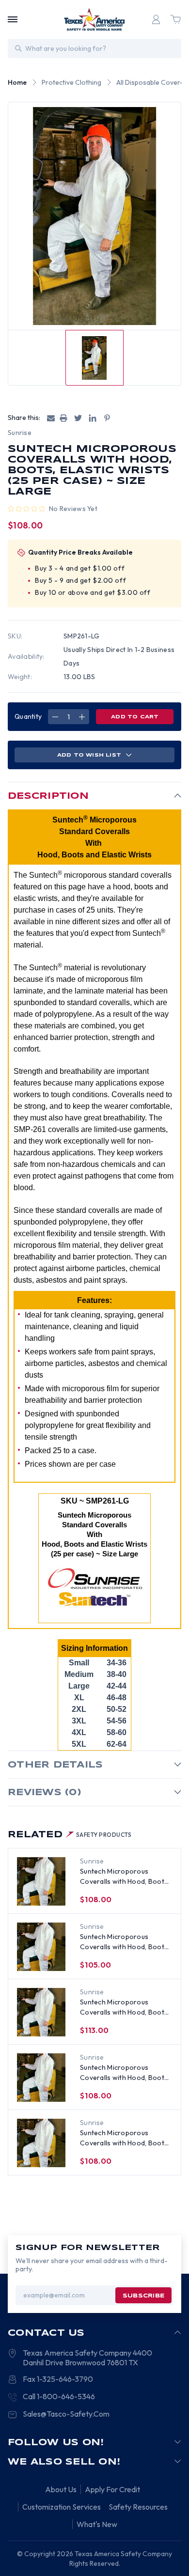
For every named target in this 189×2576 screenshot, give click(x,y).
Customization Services (62, 2507)
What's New (97, 2524)
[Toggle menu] (13, 19)
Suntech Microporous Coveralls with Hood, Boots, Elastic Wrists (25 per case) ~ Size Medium (125, 2073)
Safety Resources (138, 2507)
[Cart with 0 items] (175, 19)
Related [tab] (70, 1835)
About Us (61, 2489)
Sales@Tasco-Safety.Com (66, 2414)
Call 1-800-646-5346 (59, 2396)
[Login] (156, 19)
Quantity (28, 716)
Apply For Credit (112, 2489)
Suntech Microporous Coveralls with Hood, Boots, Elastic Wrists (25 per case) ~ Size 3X (125, 2008)
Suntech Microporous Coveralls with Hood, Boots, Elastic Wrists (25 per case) (125, 1877)
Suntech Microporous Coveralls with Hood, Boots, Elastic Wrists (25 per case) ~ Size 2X (125, 1942)
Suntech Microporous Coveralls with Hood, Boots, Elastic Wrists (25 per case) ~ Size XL (125, 2138)
